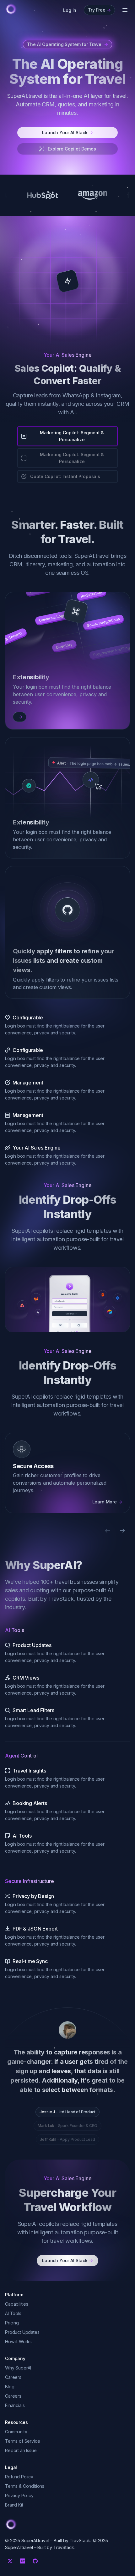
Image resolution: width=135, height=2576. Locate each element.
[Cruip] (11, 9)
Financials (15, 2405)
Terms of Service (22, 2441)
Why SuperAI (18, 2368)
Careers (13, 2377)
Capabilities (17, 2304)
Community (16, 2432)
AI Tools (13, 2313)
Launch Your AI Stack (67, 133)
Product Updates (22, 2332)
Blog (10, 2387)
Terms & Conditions (25, 2486)
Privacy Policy (19, 2495)
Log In (70, 10)
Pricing (12, 2323)
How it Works (18, 2341)
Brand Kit (14, 2505)
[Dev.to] (23, 2561)
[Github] (35, 2561)
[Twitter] (10, 2561)
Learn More (107, 1502)
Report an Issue (21, 2450)
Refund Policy (19, 2477)
